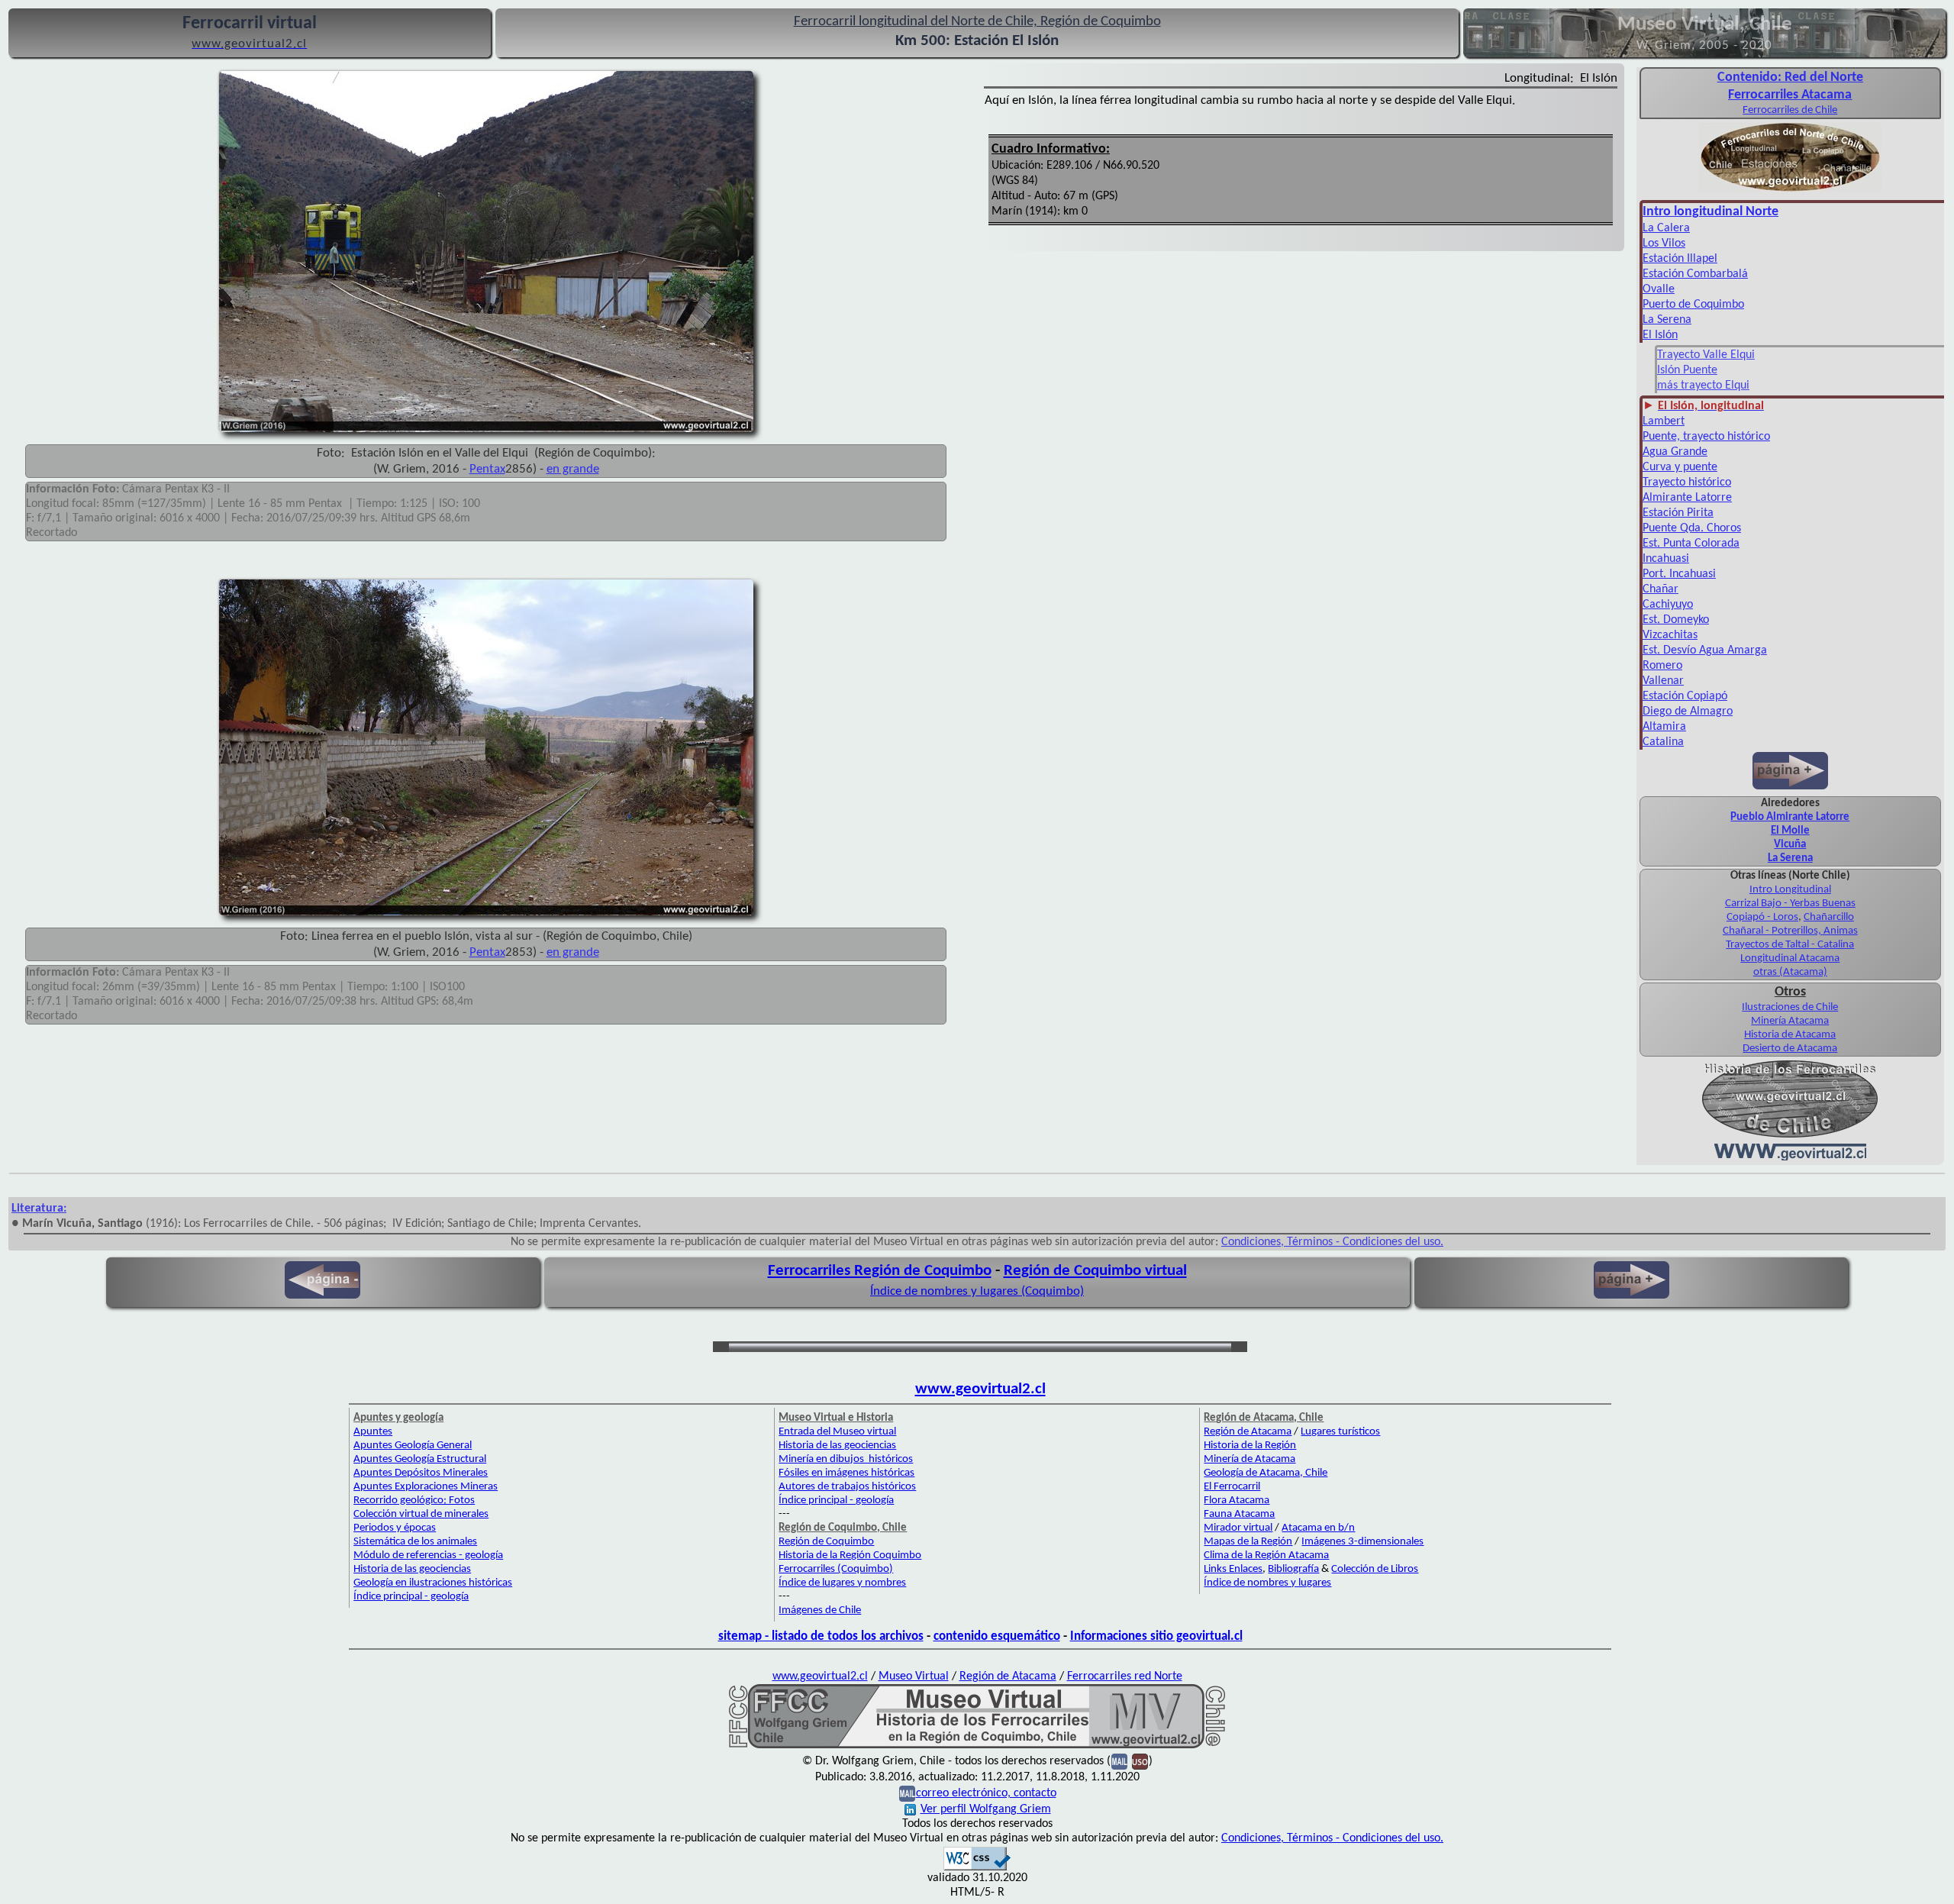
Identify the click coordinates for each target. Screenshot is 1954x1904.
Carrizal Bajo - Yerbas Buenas (1790, 904)
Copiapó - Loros (1762, 917)
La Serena (1667, 320)
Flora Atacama (1237, 1501)
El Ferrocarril (1232, 1487)
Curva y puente (1680, 467)
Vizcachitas (1670, 635)
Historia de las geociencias (412, 1569)
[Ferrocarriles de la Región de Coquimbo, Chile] (977, 1745)
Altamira (1664, 727)
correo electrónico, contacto (986, 1793)
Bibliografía (1293, 1569)
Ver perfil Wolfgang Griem (986, 1809)
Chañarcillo (1829, 917)
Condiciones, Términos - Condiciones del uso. (1332, 1242)
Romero (1662, 666)
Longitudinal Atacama (1790, 958)
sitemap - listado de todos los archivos (821, 1636)
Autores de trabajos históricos (847, 1487)
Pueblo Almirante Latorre (1790, 817)
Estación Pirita (1678, 513)
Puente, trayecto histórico (1706, 437)
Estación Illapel (1680, 259)
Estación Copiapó (1685, 696)
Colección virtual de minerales (421, 1514)
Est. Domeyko (1676, 620)
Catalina (1663, 742)
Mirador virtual (1238, 1528)
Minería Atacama (1790, 1021)
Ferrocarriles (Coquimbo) (836, 1569)
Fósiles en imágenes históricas (846, 1473)
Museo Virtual (914, 1676)
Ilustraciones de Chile (1790, 1007)
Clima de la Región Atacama (1266, 1555)
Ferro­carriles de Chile (1790, 110)
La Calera (1666, 228)
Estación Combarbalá (1695, 274)
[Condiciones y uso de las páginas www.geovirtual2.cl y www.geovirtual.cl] (1140, 1761)
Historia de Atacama (1790, 1035)
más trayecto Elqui (1703, 386)
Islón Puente (1687, 370)
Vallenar (1663, 681)
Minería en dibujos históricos (846, 1459)
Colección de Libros (1375, 1569)
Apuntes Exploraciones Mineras (426, 1487)
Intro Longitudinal (1790, 890)
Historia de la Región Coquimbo (850, 1555)
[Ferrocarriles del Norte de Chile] (1790, 190)
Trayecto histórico (1687, 482)
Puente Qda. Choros (1692, 528)
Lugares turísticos (1340, 1432)
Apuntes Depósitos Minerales (421, 1473)
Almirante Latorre (1687, 498)
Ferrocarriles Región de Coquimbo (880, 1271)
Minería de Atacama (1249, 1459)
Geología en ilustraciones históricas (433, 1583)
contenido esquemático (997, 1636)
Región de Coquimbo (826, 1542)
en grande (573, 469)
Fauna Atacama (1239, 1514)
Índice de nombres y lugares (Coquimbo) (977, 1291)
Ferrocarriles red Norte (1125, 1676)
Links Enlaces (1233, 1569)
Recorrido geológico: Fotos (414, 1501)
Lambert (1664, 421)
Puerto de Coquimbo (1693, 305)
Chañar (1661, 589)
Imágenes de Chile (820, 1610)
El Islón (1660, 335)
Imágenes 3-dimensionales (1362, 1542)
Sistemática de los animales (415, 1542)
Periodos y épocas (395, 1528)
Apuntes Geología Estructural (420, 1459)
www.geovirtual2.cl (980, 1389)
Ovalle (1659, 289)
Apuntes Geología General (413, 1446)
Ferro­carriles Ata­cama (1790, 95)
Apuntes (373, 1432)
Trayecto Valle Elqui (1706, 355)
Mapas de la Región (1248, 1542)
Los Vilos (1664, 244)
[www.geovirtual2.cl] (1790, 1157)
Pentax (487, 469)
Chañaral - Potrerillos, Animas (1790, 931)
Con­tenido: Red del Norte (1790, 77)
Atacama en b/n (1318, 1528)
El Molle (1790, 831)
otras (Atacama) (1790, 972)
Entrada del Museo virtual (837, 1432)
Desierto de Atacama (1790, 1049)
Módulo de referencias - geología (428, 1555)
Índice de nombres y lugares (1267, 1583)
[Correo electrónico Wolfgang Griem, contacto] (1119, 1761)
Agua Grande (1675, 452)
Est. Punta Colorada (1691, 544)
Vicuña (1790, 845)
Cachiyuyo (1668, 605)
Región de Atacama (1248, 1432)
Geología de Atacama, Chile (1266, 1473)
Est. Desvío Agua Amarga (1705, 650)
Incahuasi (1666, 559)
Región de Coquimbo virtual (1095, 1271)
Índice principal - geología (411, 1597)
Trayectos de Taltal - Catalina (1790, 945)
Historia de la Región (1250, 1446)
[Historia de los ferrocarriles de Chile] (1790, 1136)
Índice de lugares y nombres (842, 1583)
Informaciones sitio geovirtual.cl (1156, 1636)
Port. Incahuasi (1679, 574)
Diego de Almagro (1688, 712)
